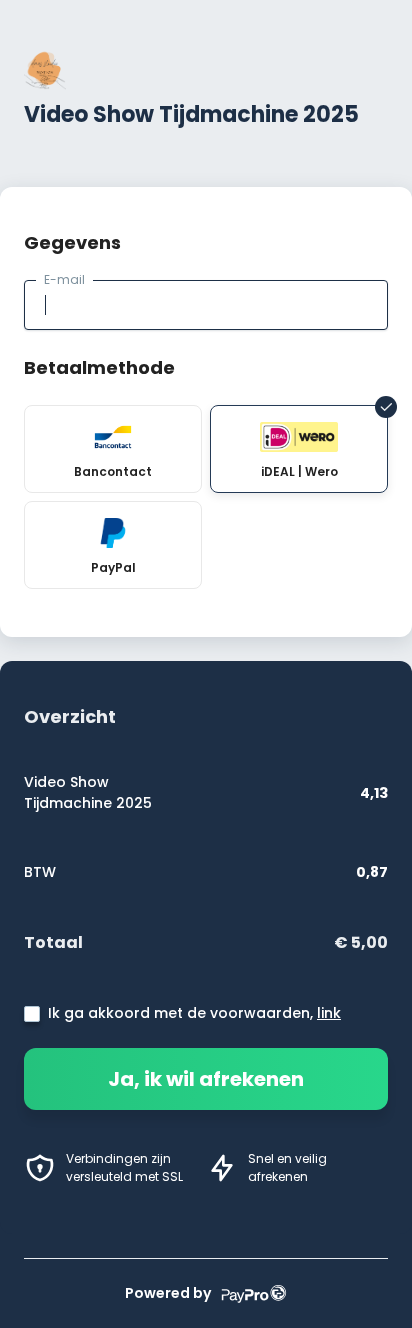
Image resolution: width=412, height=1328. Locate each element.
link (329, 1013)
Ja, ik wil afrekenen (206, 1079)
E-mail (64, 279)
